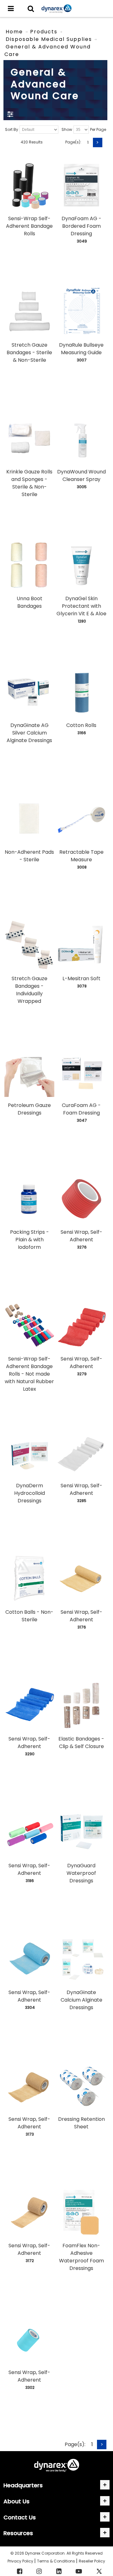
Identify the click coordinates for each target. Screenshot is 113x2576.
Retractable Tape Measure (81, 856)
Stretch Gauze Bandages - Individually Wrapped (30, 990)
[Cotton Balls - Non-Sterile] (29, 1579)
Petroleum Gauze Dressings (29, 1109)
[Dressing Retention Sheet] (81, 2085)
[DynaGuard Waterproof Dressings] (81, 1832)
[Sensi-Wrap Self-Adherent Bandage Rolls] (29, 185)
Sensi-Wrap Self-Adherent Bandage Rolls (29, 226)
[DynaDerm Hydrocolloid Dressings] (29, 1452)
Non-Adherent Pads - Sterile (29, 856)
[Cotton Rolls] (81, 692)
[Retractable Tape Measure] (81, 819)
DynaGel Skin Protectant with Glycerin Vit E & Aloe (81, 606)
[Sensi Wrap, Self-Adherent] (81, 1199)
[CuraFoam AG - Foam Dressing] (81, 1072)
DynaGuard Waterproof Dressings (81, 1873)
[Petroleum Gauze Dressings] (29, 1072)
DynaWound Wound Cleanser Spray (81, 475)
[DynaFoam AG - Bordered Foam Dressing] (81, 185)
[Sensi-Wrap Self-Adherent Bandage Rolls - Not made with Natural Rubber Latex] (29, 1325)
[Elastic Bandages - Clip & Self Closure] (81, 1705)
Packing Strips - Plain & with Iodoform (30, 1240)
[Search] (31, 8)
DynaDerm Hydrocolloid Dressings (30, 1493)
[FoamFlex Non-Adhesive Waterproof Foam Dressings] (81, 2212)
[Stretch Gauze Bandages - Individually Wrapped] (29, 945)
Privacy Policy (21, 2561)
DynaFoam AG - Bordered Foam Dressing (81, 226)
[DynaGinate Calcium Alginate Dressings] (81, 1959)
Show (67, 129)
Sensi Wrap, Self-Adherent (81, 1236)
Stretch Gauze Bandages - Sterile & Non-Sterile (29, 352)
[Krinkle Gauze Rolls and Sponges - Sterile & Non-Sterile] (29, 438)
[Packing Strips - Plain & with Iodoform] (29, 1199)
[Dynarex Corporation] (56, 9)
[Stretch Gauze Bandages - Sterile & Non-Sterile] (29, 312)
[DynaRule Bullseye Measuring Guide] (81, 312)
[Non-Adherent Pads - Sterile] (29, 819)
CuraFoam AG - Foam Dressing (81, 1109)
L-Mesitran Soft (81, 978)
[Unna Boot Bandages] (29, 565)
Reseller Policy (92, 2561)
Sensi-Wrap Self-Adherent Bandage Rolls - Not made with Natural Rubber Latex (29, 1374)
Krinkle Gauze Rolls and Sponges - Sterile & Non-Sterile (29, 483)
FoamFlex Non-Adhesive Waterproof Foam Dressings (81, 2257)
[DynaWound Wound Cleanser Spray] (81, 438)
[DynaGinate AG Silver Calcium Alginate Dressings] (29, 692)
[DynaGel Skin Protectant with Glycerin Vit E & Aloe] (81, 565)
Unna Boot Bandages (30, 602)
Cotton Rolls (81, 725)
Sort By (12, 129)
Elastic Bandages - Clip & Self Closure (81, 1743)
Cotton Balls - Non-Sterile (29, 1616)
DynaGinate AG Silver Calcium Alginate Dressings (29, 733)
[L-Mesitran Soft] (81, 945)
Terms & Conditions (56, 2561)
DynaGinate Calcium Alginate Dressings (81, 2000)
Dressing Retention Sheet (81, 2123)
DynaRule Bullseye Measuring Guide (81, 349)
